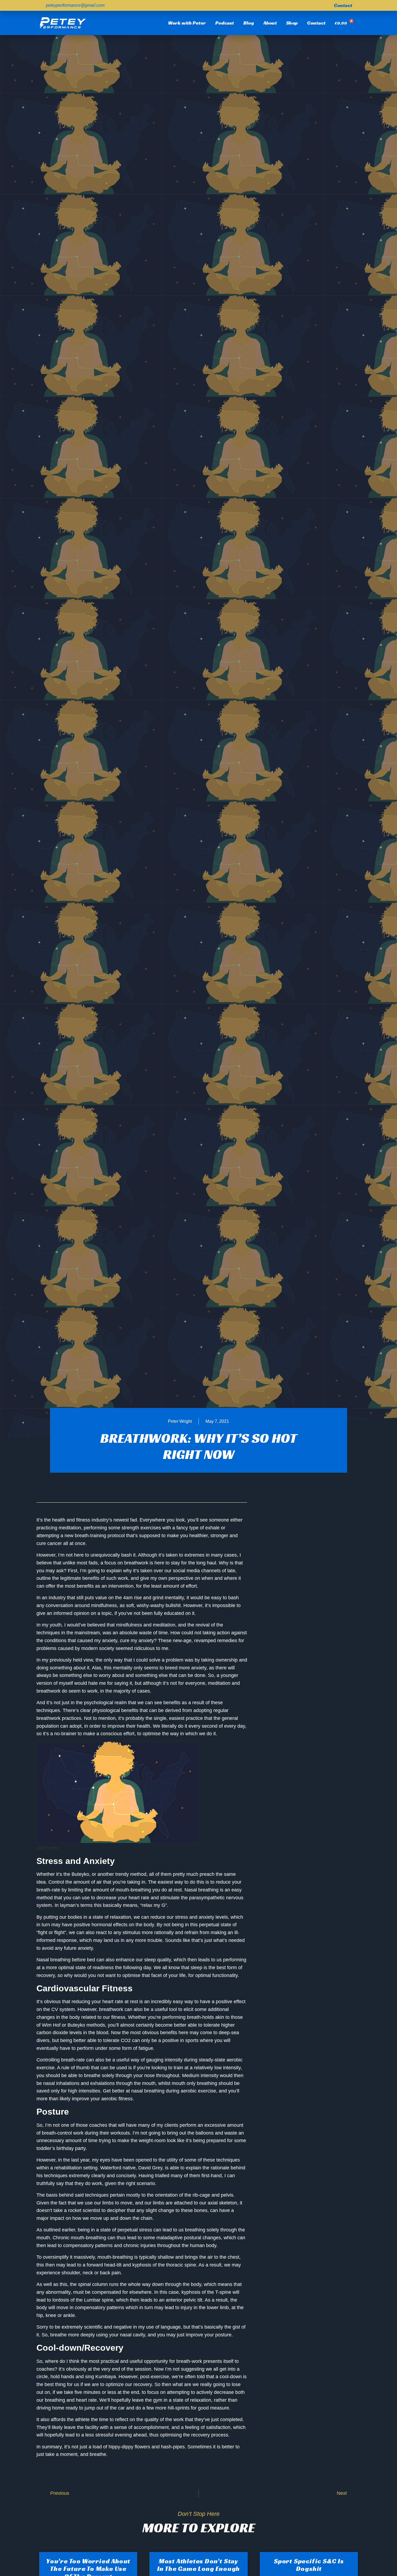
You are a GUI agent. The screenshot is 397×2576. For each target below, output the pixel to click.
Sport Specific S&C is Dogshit (309, 2565)
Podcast (225, 23)
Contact (316, 23)
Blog (249, 23)
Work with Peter (187, 23)
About (270, 23)
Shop (292, 23)
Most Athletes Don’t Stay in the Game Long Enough (198, 2565)
